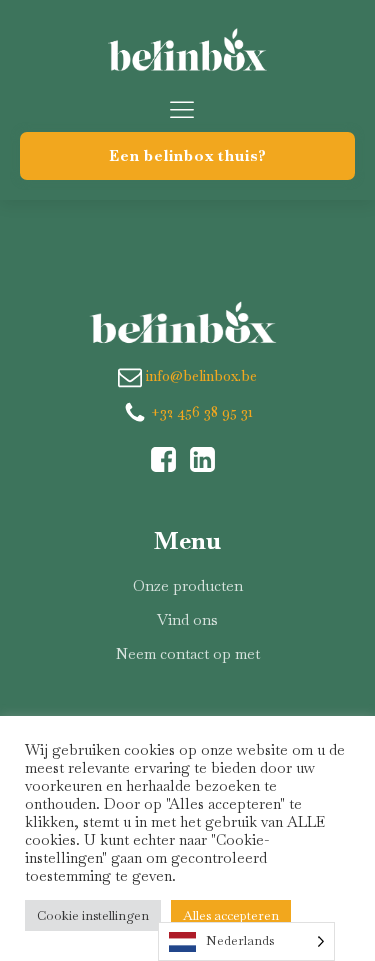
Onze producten (188, 585)
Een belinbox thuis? (188, 155)
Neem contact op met (188, 653)
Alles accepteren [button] (231, 915)
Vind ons (187, 619)
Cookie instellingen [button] (93, 915)
